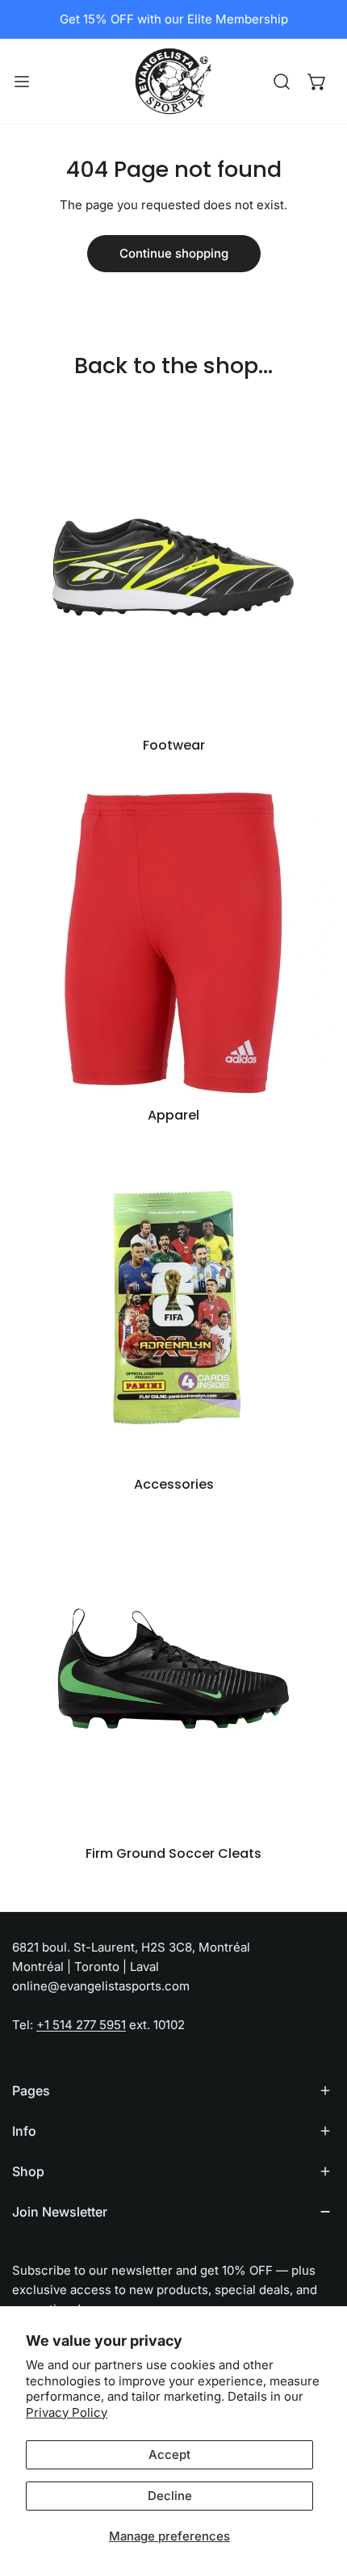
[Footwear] (173, 566)
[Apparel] (173, 936)
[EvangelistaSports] (173, 81)
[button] (317, 82)
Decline (170, 2496)
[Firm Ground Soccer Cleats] (173, 1675)
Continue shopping (174, 253)
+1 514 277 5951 (81, 2025)
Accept (169, 2454)
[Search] (282, 82)
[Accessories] (173, 1305)
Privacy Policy (67, 2412)
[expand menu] (22, 81)
